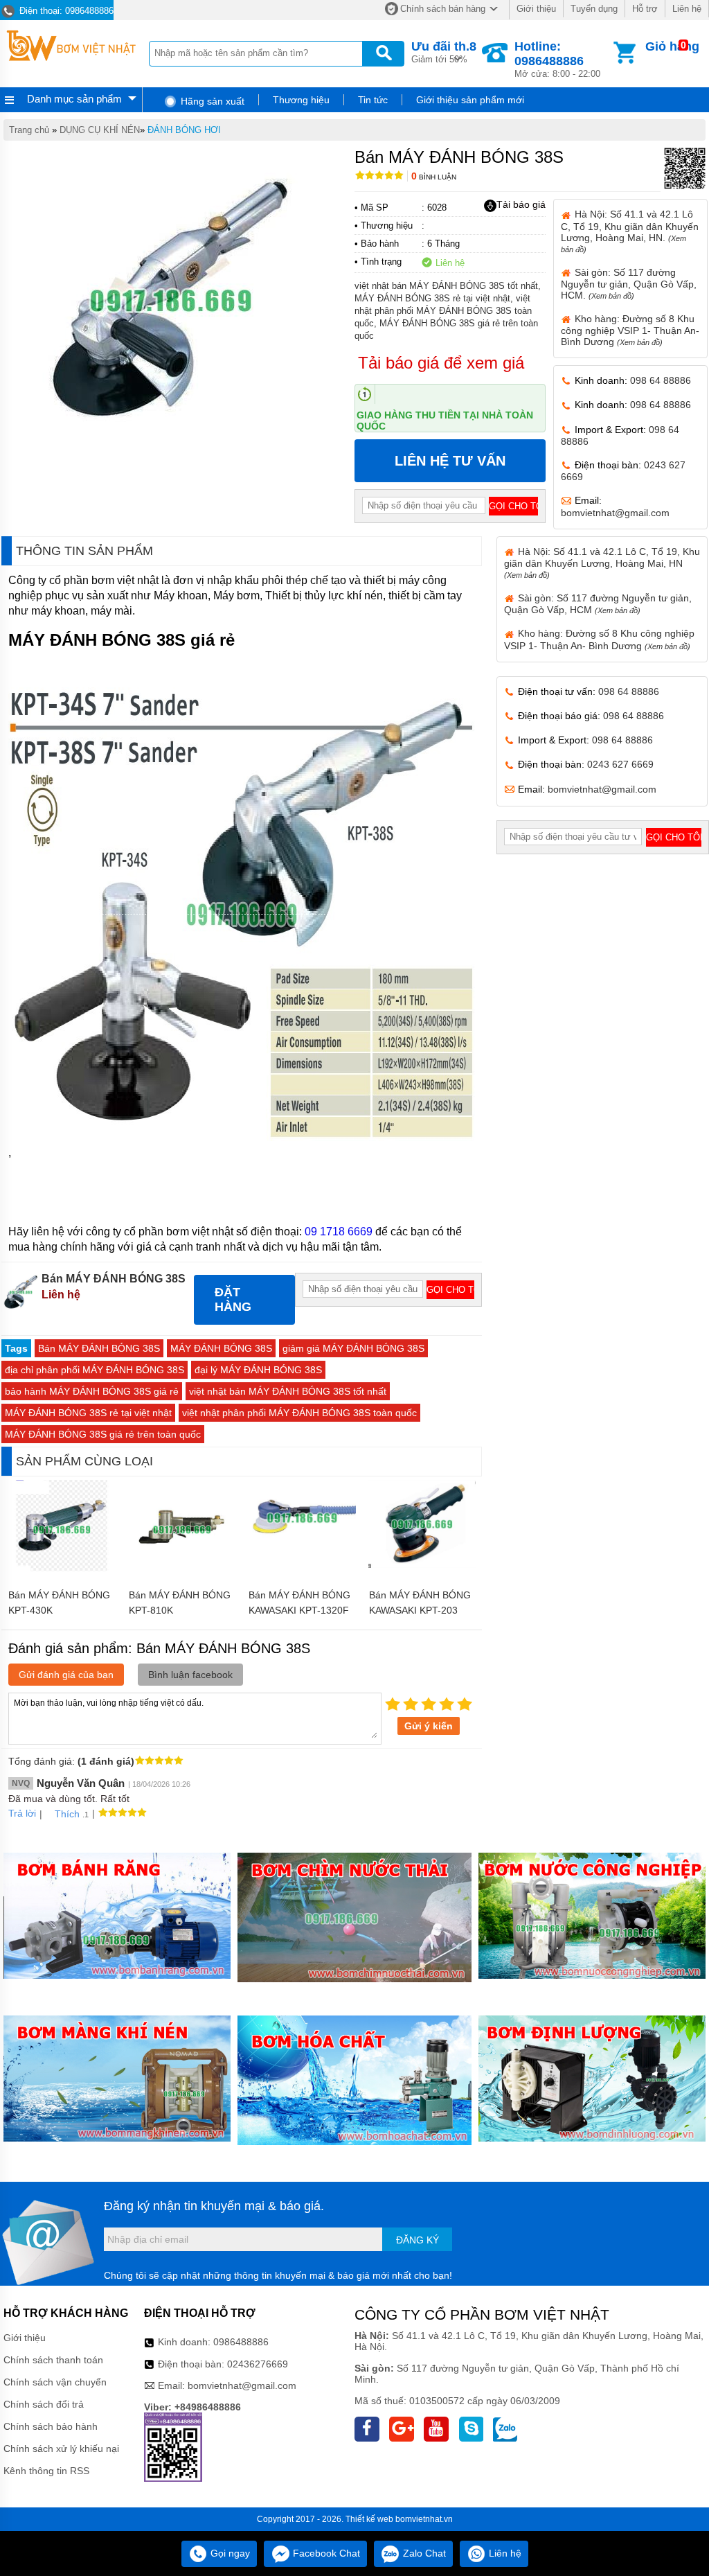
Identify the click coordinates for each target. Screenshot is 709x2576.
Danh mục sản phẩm (74, 99)
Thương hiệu (301, 100)
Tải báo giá (521, 204)
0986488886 (241, 2342)
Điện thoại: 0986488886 (65, 11)
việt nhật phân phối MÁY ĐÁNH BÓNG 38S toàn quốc (299, 1413)
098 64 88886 (661, 380)
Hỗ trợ (645, 9)
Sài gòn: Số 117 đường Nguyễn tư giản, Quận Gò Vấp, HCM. (629, 284)
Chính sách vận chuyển (55, 2382)
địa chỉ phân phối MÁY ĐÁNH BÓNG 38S (95, 1370)
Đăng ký (418, 2240)
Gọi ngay (229, 2553)
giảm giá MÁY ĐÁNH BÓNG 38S (353, 1348)
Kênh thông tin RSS (46, 2471)
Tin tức (373, 100)
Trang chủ (29, 130)
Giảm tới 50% (444, 52)
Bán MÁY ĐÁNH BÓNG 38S (99, 1348)
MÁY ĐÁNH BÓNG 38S (221, 1348)
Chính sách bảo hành (51, 2426)
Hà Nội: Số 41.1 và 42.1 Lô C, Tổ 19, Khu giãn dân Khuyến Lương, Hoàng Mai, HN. (630, 231)
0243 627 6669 (620, 764)
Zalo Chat (423, 2553)
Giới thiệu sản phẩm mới (470, 100)
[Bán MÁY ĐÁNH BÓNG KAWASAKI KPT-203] (422, 1564)
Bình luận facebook (190, 1675)
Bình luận (434, 177)
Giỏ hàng (672, 46)
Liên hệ (687, 9)
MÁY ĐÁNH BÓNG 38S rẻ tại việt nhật (88, 1413)
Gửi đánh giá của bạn (66, 1675)
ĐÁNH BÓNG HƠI (184, 130)
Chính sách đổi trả (44, 2404)
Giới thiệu (536, 9)
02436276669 (258, 2364)
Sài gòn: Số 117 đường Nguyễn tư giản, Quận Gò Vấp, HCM (598, 604)
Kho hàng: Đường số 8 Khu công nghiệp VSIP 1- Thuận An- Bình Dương (630, 330)
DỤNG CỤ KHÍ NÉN (100, 130)
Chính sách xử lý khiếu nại (61, 2449)
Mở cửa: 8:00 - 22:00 (557, 59)
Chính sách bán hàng (443, 9)
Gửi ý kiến (429, 1726)
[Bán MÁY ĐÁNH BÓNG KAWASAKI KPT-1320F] (302, 1552)
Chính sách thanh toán (53, 2360)
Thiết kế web (369, 2519)
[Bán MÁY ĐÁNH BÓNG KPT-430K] (62, 1576)
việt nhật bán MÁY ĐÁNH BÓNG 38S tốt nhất (288, 1391)
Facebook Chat (325, 2553)
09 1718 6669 (339, 1232)
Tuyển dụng (594, 9)
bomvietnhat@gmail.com (615, 513)
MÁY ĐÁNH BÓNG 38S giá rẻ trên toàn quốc (103, 1434)
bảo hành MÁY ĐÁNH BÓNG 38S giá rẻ (92, 1391)
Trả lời (22, 1813)
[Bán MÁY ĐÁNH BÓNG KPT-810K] (182, 1576)
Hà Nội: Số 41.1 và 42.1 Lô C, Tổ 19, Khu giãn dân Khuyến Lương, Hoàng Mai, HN (602, 563)
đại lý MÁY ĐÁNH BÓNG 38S (258, 1370)
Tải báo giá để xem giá (441, 363)
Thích (67, 1814)
